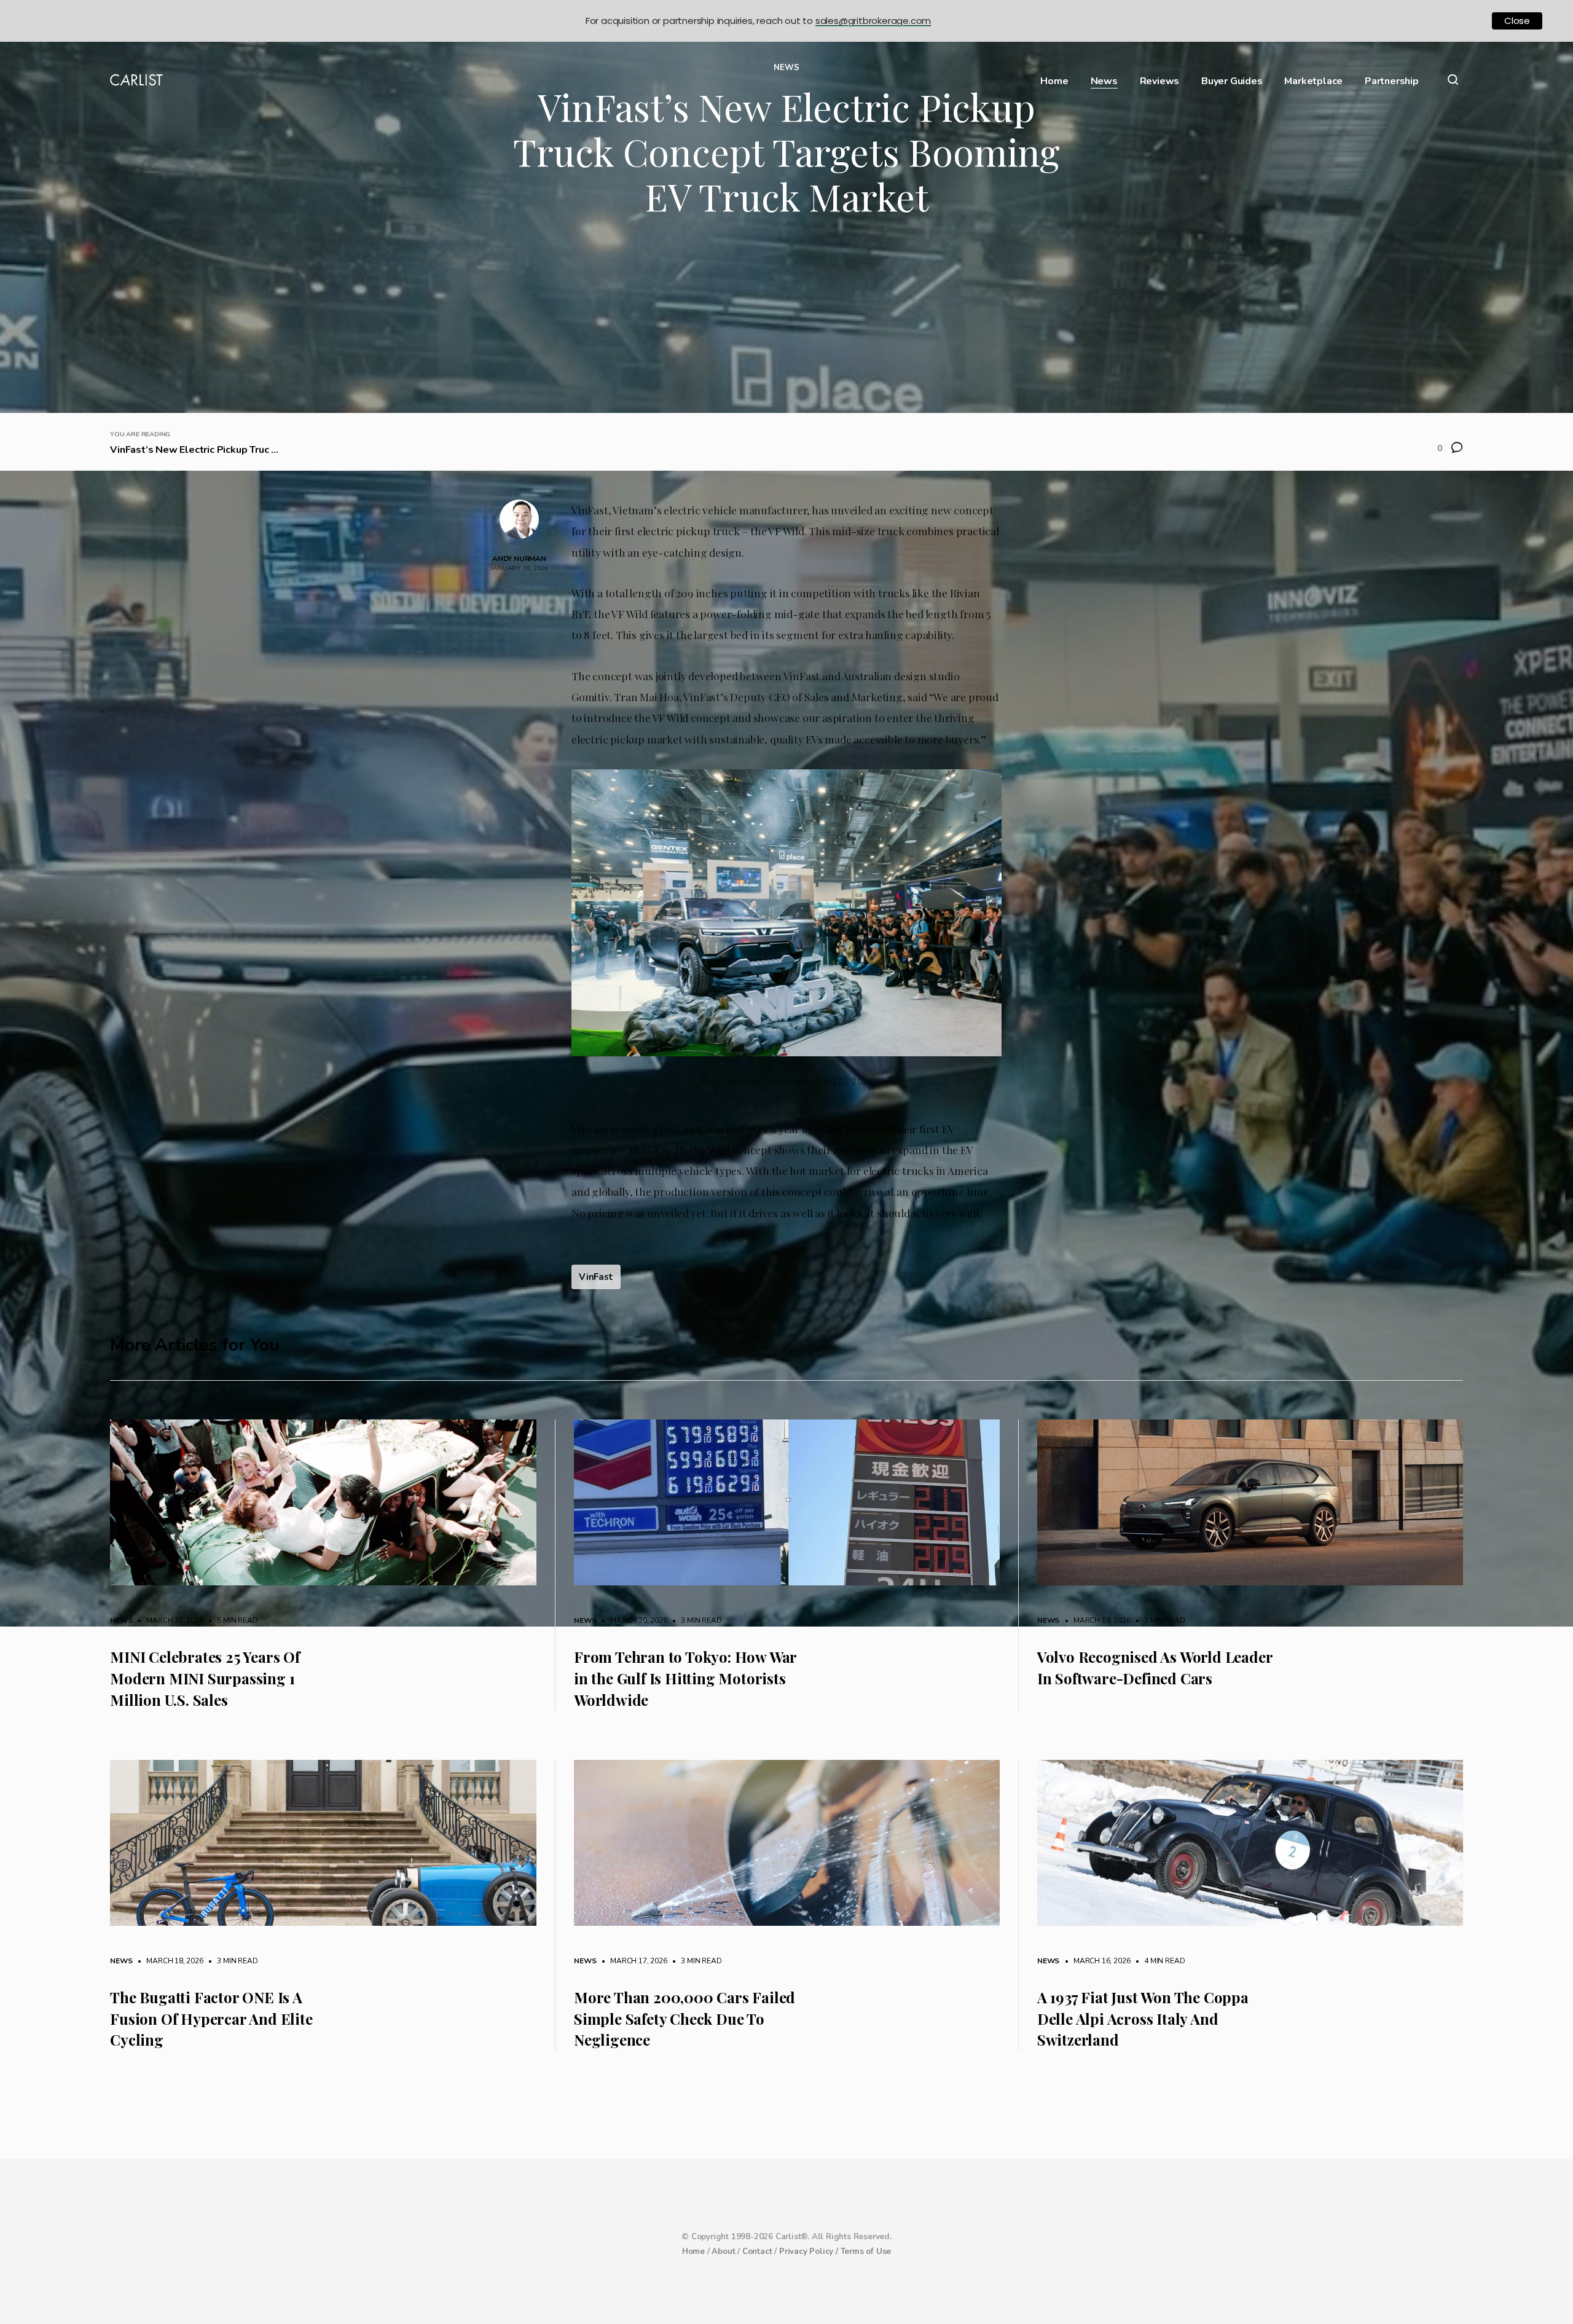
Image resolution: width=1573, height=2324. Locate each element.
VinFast (596, 1277)
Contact (757, 2251)
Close (1517, 21)
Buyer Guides (1232, 81)
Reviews (1160, 81)
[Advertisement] (786, 321)
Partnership (1392, 81)
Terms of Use (866, 2251)
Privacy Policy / (810, 2251)
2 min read (1158, 1620)
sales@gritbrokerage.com (873, 21)
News (1104, 81)
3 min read (695, 1620)
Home (1054, 81)
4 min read (1158, 1961)
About (723, 2251)
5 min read (232, 1620)
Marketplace (1313, 81)
